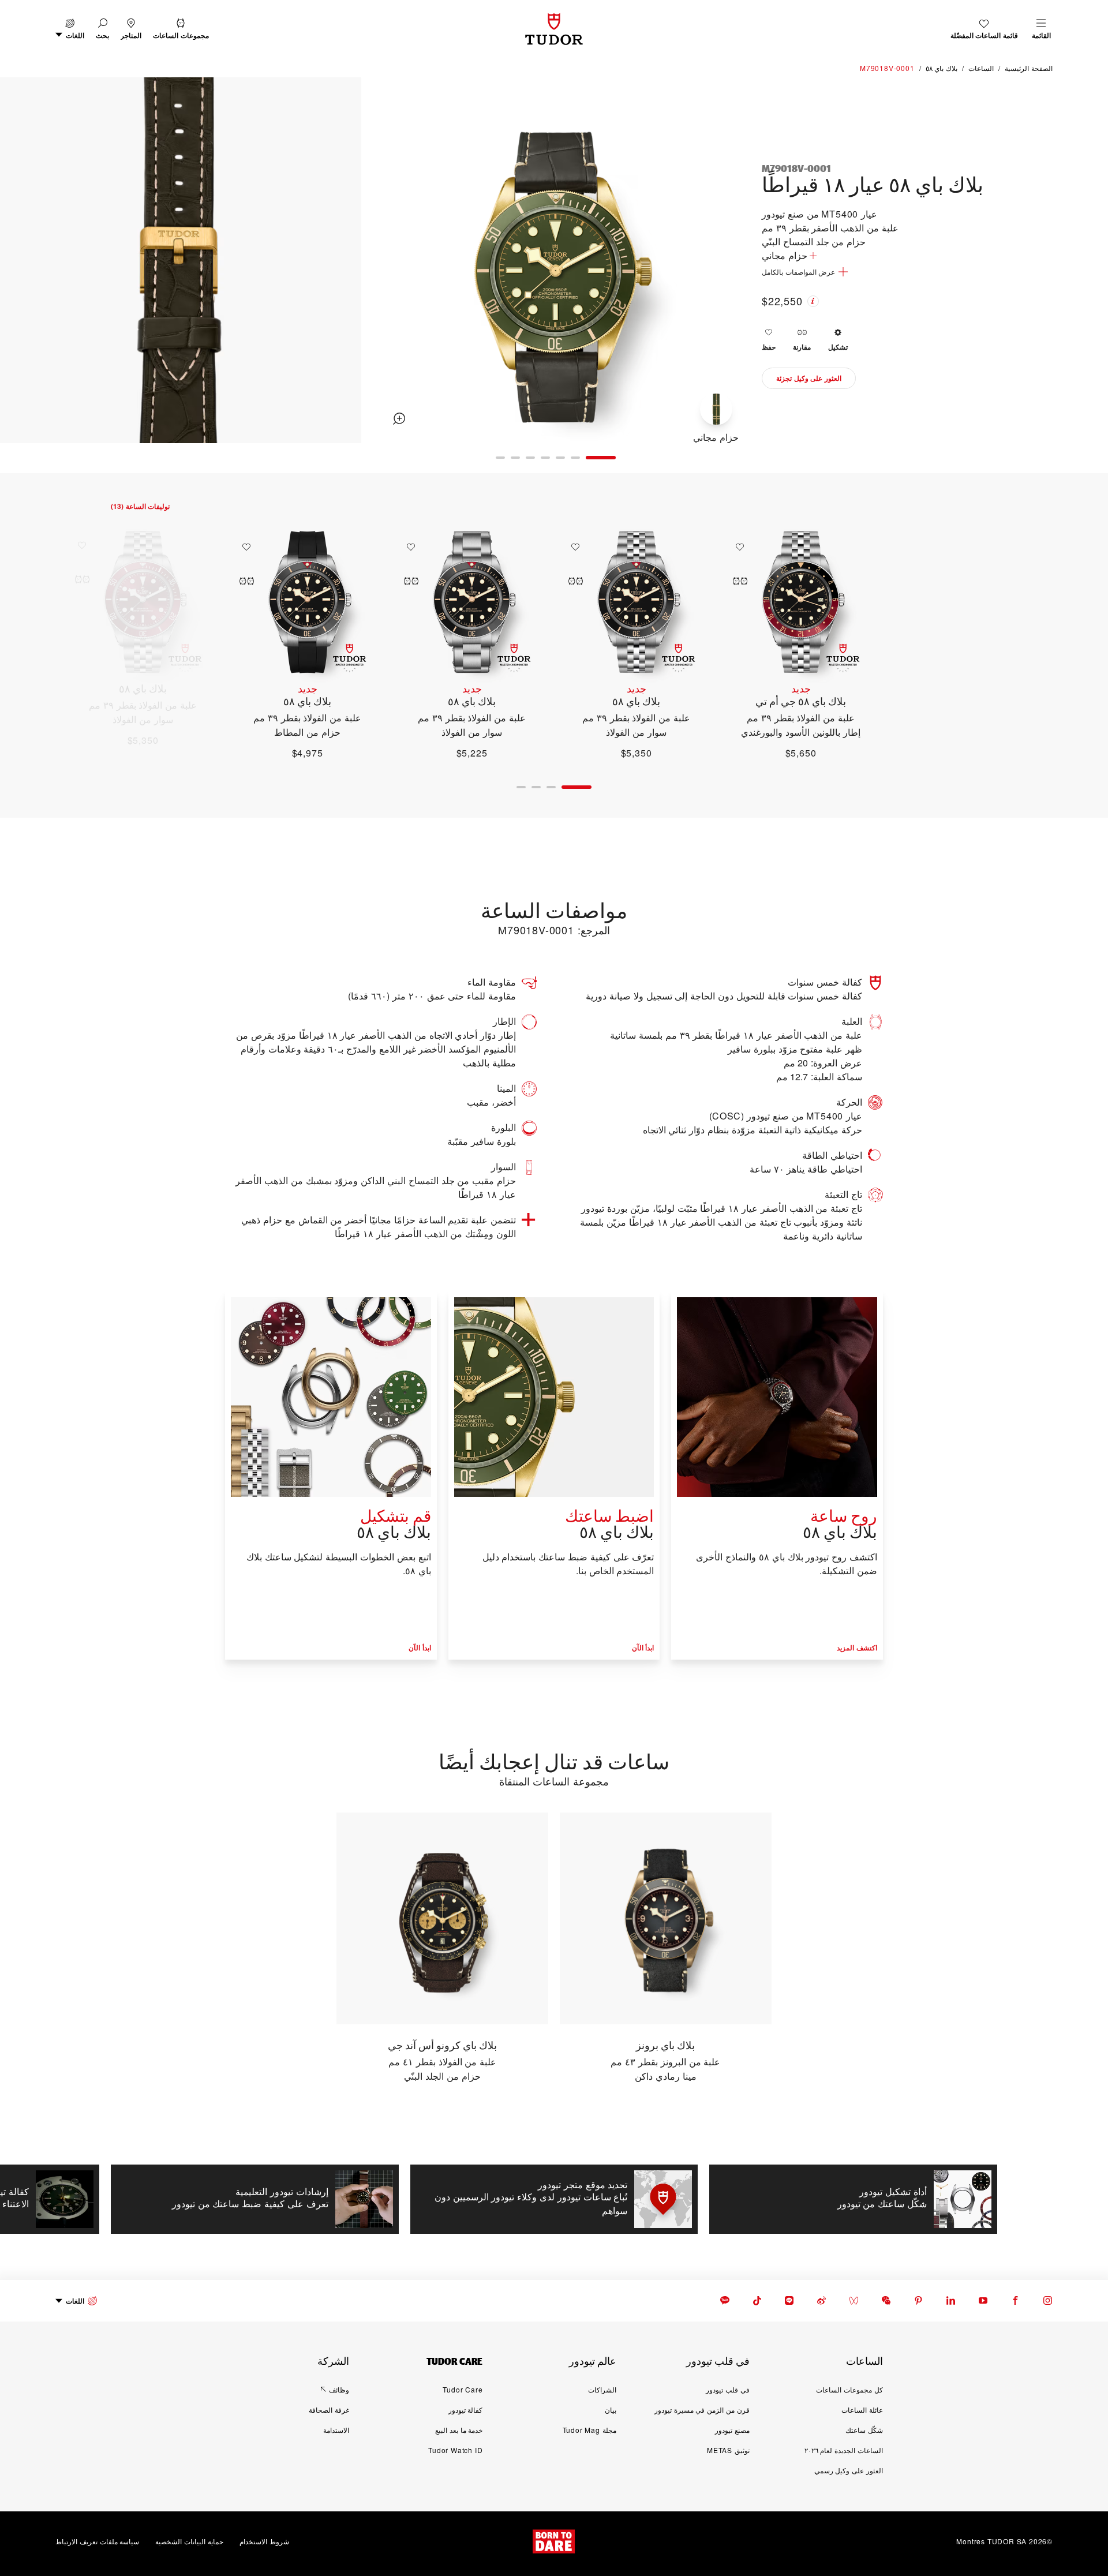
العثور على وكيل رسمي (849, 2470)
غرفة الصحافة (329, 2410)
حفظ (769, 347)
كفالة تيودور (466, 2410)
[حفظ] (737, 547)
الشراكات (602, 2389)
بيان (611, 2410)
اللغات (75, 2301)
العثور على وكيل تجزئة (809, 378)
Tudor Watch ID (455, 2450)
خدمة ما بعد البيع (459, 2430)
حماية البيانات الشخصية (189, 2541)
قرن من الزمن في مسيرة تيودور (702, 2410)
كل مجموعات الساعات (849, 2389)
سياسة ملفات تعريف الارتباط (97, 2541)
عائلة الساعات (862, 2410)
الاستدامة (336, 2430)
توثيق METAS (728, 2450)
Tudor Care (463, 2389)
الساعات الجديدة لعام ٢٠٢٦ (844, 2450)
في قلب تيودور (728, 2389)
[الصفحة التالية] (24, 262)
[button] (102, 29)
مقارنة (802, 347)
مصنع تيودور (732, 2430)
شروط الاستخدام (264, 2541)
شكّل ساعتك (864, 2430)
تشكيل (838, 347)
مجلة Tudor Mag (589, 2430)
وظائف (339, 2389)
